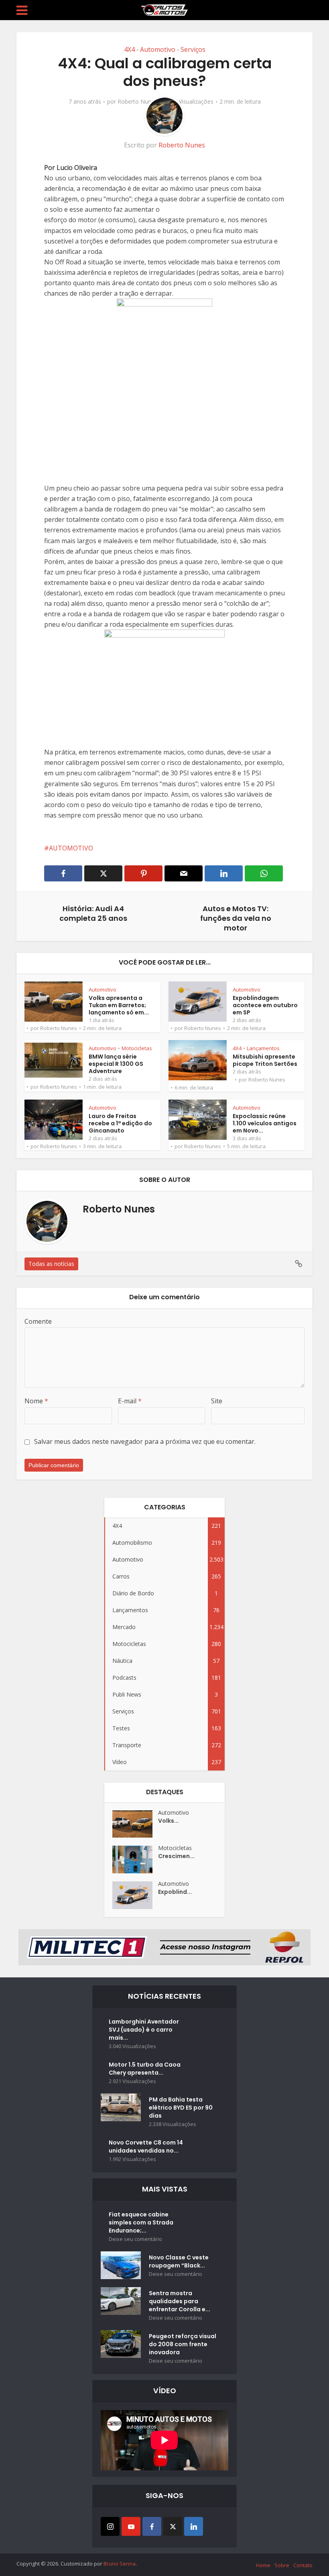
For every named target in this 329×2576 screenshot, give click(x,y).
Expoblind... (175, 1892)
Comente (38, 1321)
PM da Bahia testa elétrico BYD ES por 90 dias (181, 2108)
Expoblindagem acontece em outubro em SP (265, 1005)
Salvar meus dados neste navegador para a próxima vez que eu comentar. (145, 1441)
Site (217, 1401)
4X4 (129, 49)
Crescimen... (176, 1856)
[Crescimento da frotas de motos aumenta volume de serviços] (135, 1859)
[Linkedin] (194, 2526)
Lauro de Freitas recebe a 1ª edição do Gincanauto (120, 1123)
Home (263, 2565)
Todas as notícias (51, 1264)
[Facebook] (152, 2526)
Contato (303, 2565)
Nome (36, 1401)
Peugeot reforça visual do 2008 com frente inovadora (183, 2344)
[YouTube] (131, 2526)
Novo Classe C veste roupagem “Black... (179, 2261)
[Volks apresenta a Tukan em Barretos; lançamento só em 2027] (135, 1824)
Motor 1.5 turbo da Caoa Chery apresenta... (145, 2069)
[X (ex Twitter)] (173, 2526)
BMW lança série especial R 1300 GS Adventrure (116, 1064)
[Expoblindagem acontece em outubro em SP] (135, 1895)
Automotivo (158, 49)
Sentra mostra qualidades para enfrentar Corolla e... (180, 2301)
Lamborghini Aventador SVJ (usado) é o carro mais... (144, 2030)
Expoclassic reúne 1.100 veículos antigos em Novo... (265, 1123)
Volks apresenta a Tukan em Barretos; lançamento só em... (119, 1005)
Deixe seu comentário (135, 2239)
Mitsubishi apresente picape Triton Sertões (265, 1060)
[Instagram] (110, 2526)
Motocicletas (137, 1048)
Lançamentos (263, 1048)
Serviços (193, 49)
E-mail (130, 1401)
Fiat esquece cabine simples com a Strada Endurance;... (141, 2222)
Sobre (282, 2565)
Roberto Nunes (137, 102)
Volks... (169, 1821)
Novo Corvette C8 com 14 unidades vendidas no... (146, 2147)
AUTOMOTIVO (71, 848)
